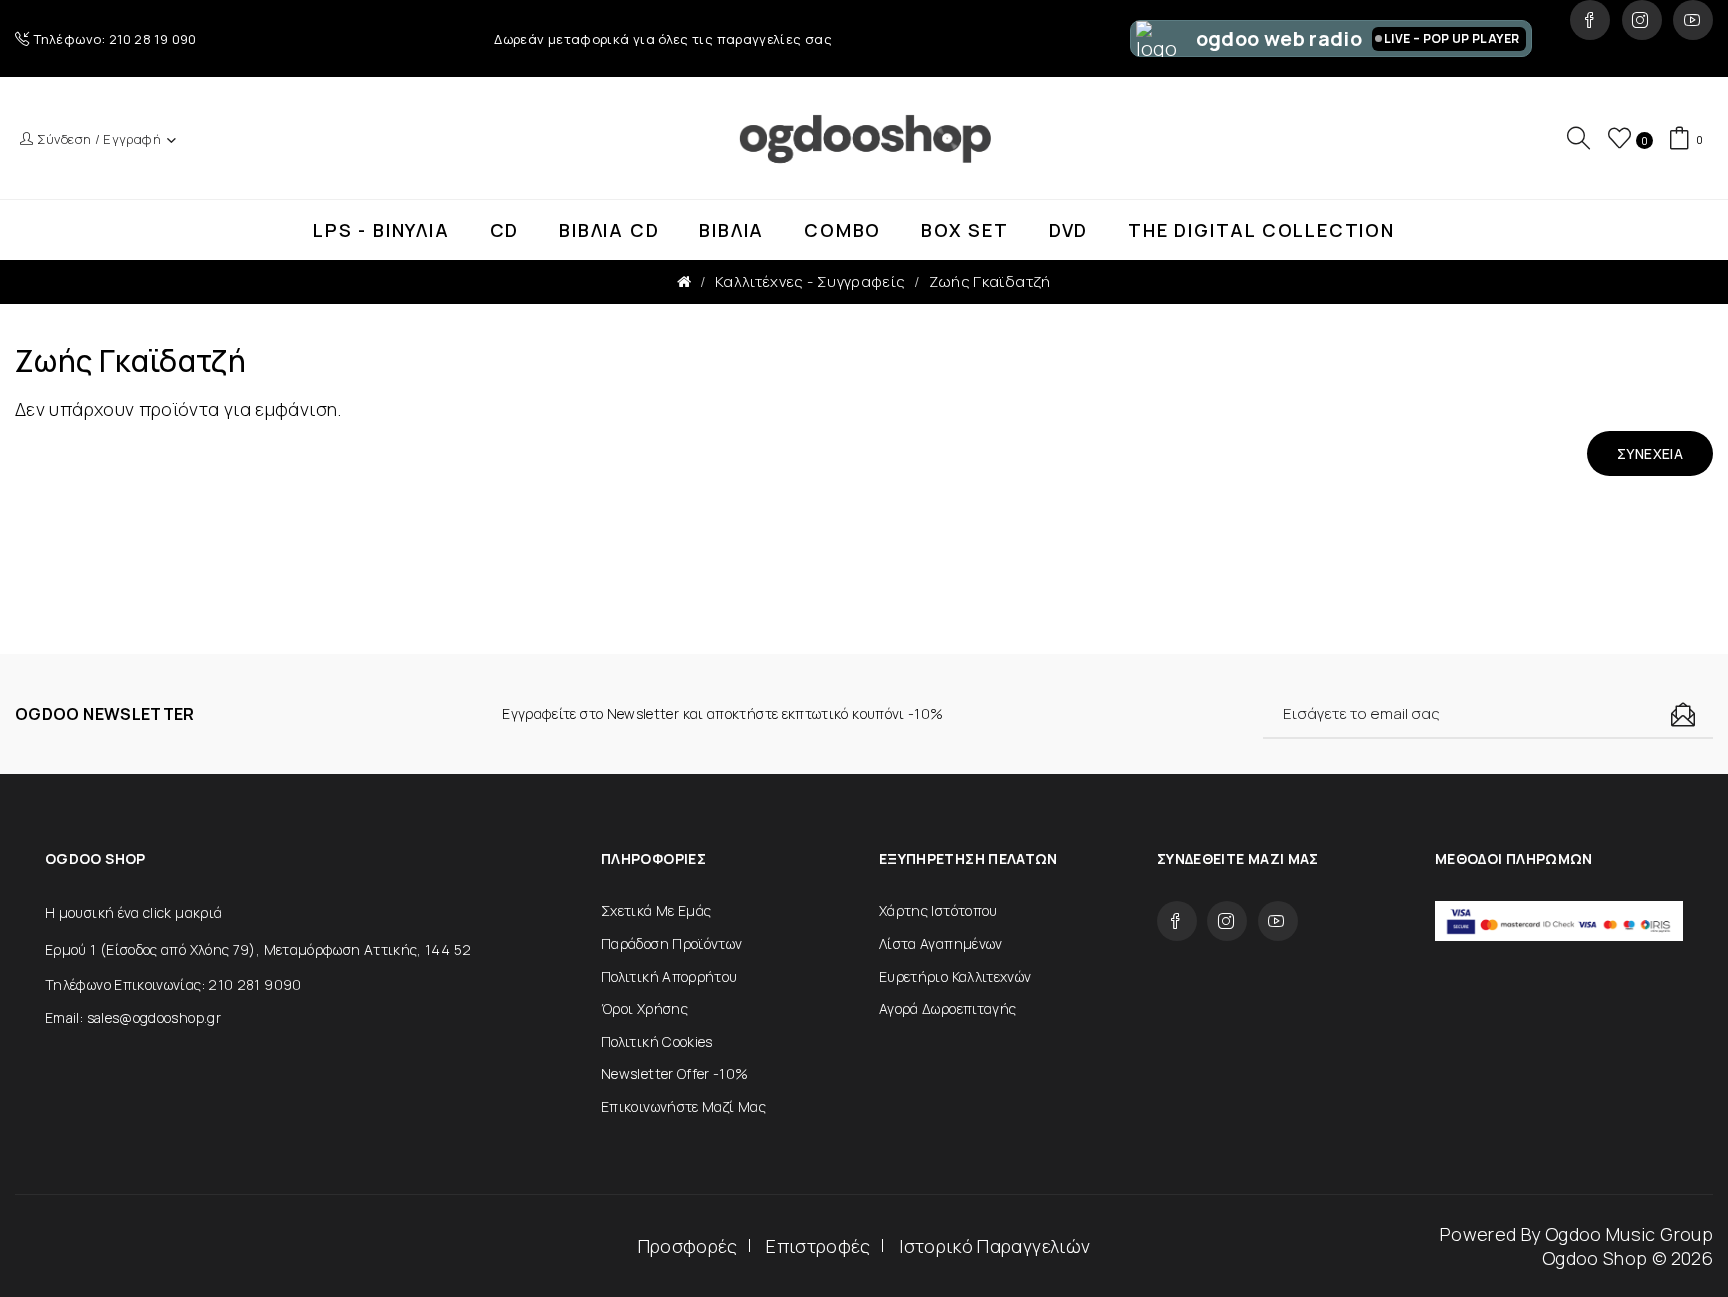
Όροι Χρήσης (644, 1008)
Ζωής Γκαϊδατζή (990, 281)
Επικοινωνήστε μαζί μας (683, 1106)
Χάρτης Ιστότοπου (938, 910)
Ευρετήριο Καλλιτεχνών (955, 976)
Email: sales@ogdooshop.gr (133, 1017)
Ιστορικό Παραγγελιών (994, 1246)
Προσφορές (688, 1246)
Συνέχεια (1650, 453)
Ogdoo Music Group (1629, 1234)
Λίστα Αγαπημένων (941, 943)
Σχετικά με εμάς (656, 910)
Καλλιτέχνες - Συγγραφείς (810, 281)
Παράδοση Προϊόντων (671, 943)
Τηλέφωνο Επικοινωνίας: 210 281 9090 (173, 984)
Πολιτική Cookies (657, 1041)
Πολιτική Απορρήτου (669, 976)
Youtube (1693, 20)
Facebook (1590, 20)
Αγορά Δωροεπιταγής (947, 1008)
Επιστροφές (818, 1246)
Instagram (1642, 20)
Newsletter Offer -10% (675, 1073)
